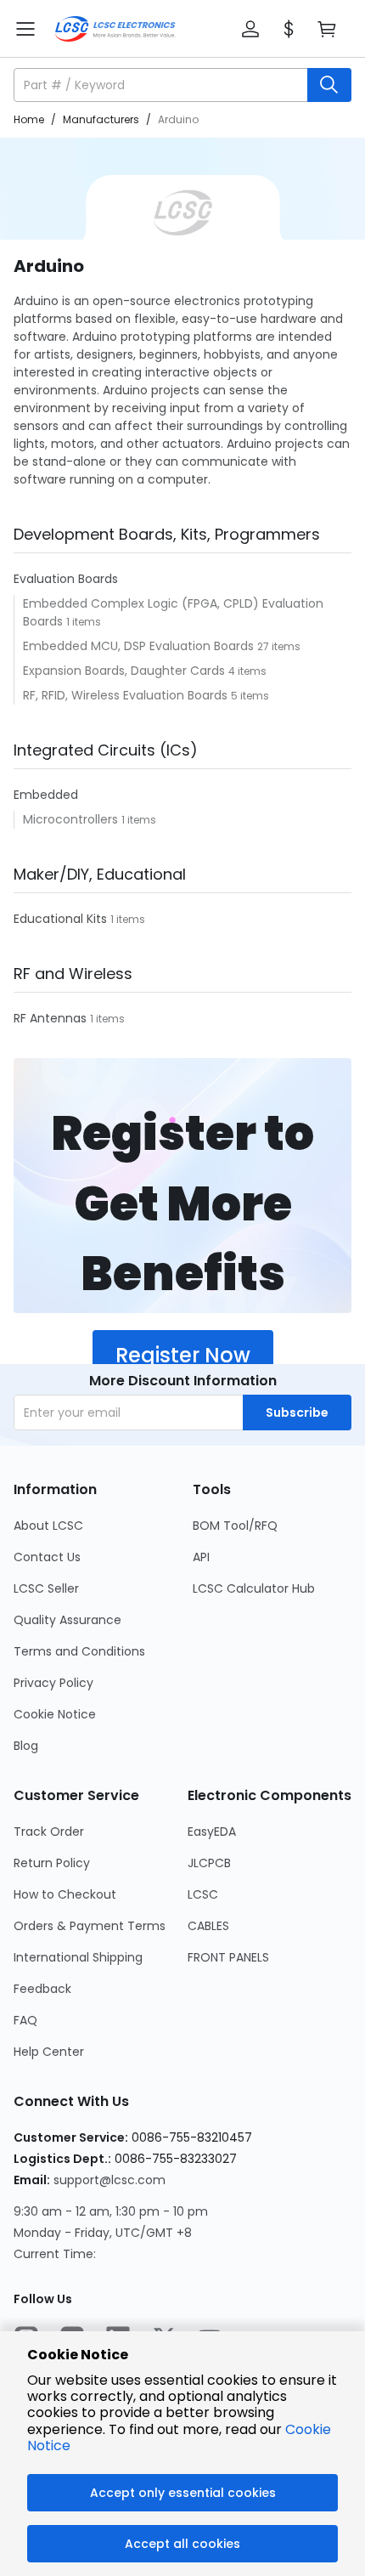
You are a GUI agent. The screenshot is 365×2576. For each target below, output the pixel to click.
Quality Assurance (67, 1620)
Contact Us (47, 1557)
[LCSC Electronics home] (115, 29)
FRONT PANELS (228, 1957)
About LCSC (48, 1526)
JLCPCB (209, 1863)
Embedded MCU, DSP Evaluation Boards (140, 646)
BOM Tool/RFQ (235, 1526)
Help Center (49, 2052)
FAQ (25, 2020)
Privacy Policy (53, 1683)
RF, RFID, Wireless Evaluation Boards (127, 695)
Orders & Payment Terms (90, 1926)
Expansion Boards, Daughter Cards (126, 671)
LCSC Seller (46, 1588)
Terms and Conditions (79, 1651)
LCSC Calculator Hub (254, 1588)
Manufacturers (101, 119)
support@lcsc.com (109, 2180)
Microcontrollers (72, 819)
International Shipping (78, 1957)
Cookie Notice (55, 1714)
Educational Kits (62, 919)
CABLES (208, 1926)
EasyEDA (212, 1832)
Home (29, 119)
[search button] (329, 85)
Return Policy (52, 1863)
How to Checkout (65, 1894)
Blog (26, 1746)
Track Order (49, 1832)
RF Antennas (52, 1018)
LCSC (203, 1894)
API (201, 1557)
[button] (250, 29)
